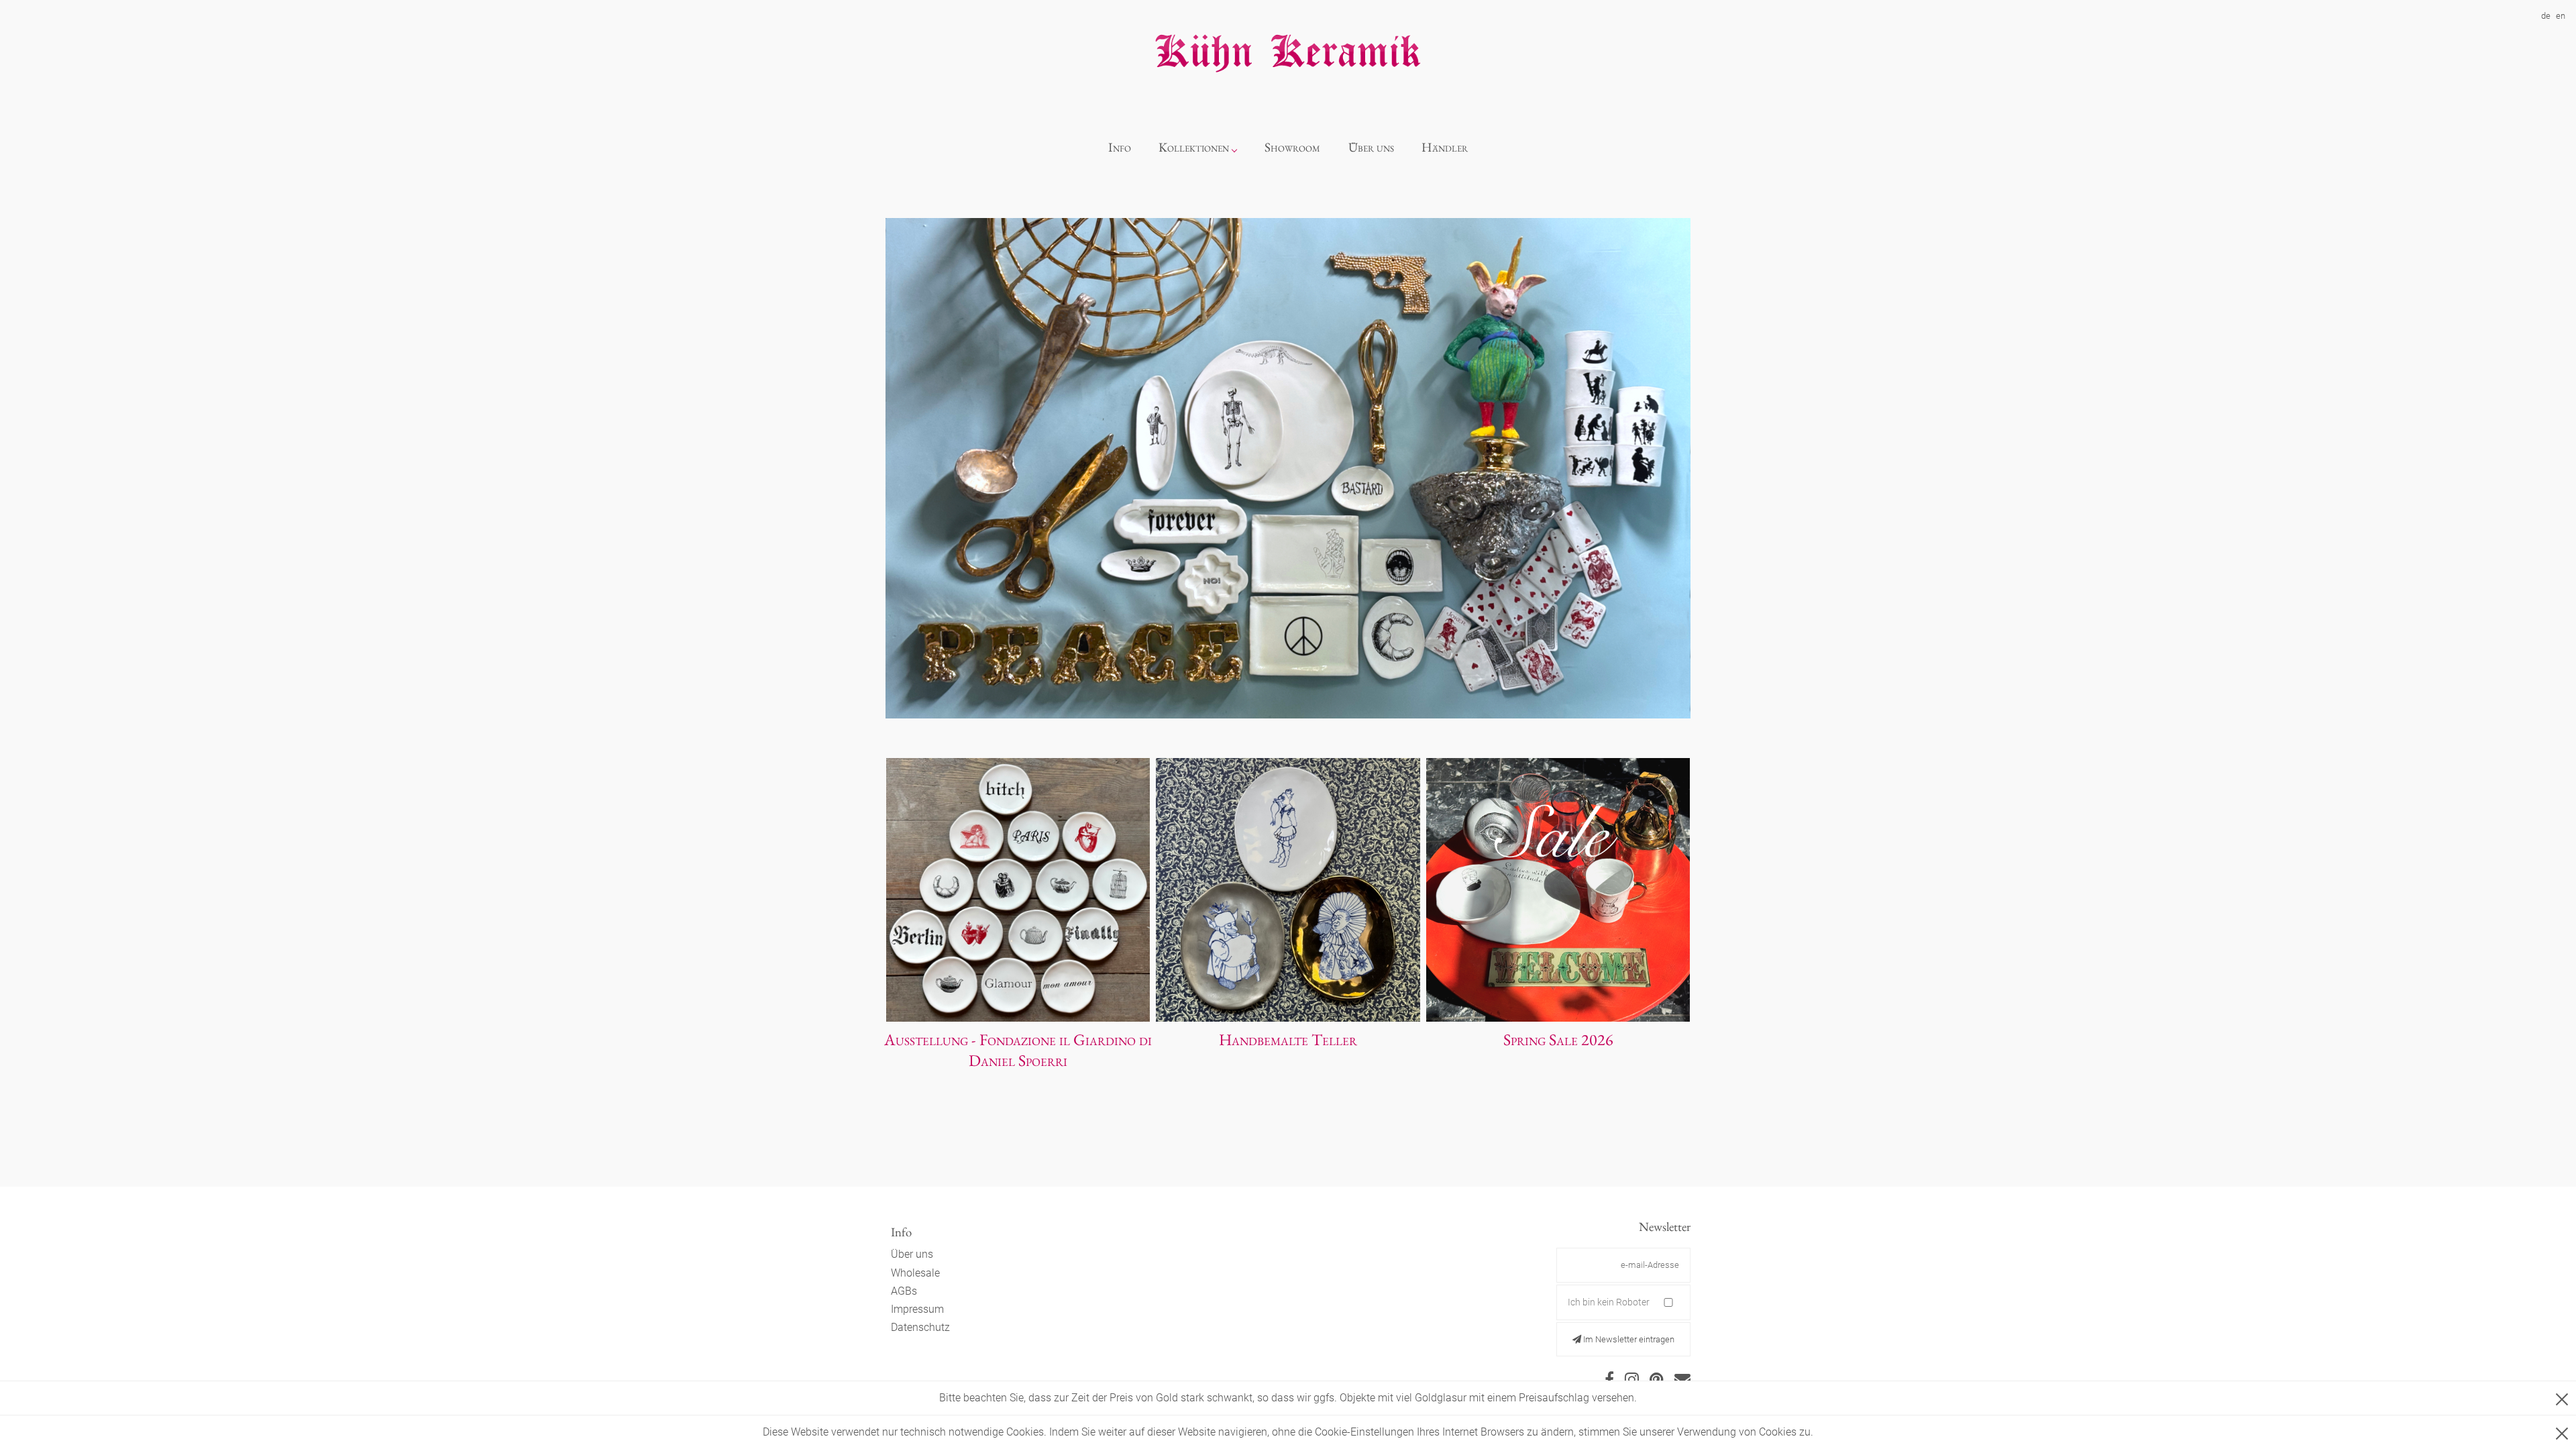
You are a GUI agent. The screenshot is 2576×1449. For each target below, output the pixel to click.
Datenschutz (920, 1327)
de (2546, 16)
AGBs (904, 1291)
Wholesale (915, 1273)
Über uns (1371, 147)
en (2561, 16)
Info (1120, 147)
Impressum (917, 1309)
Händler (1445, 147)
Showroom (1292, 147)
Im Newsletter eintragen (1628, 1339)
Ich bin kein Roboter (1609, 1302)
